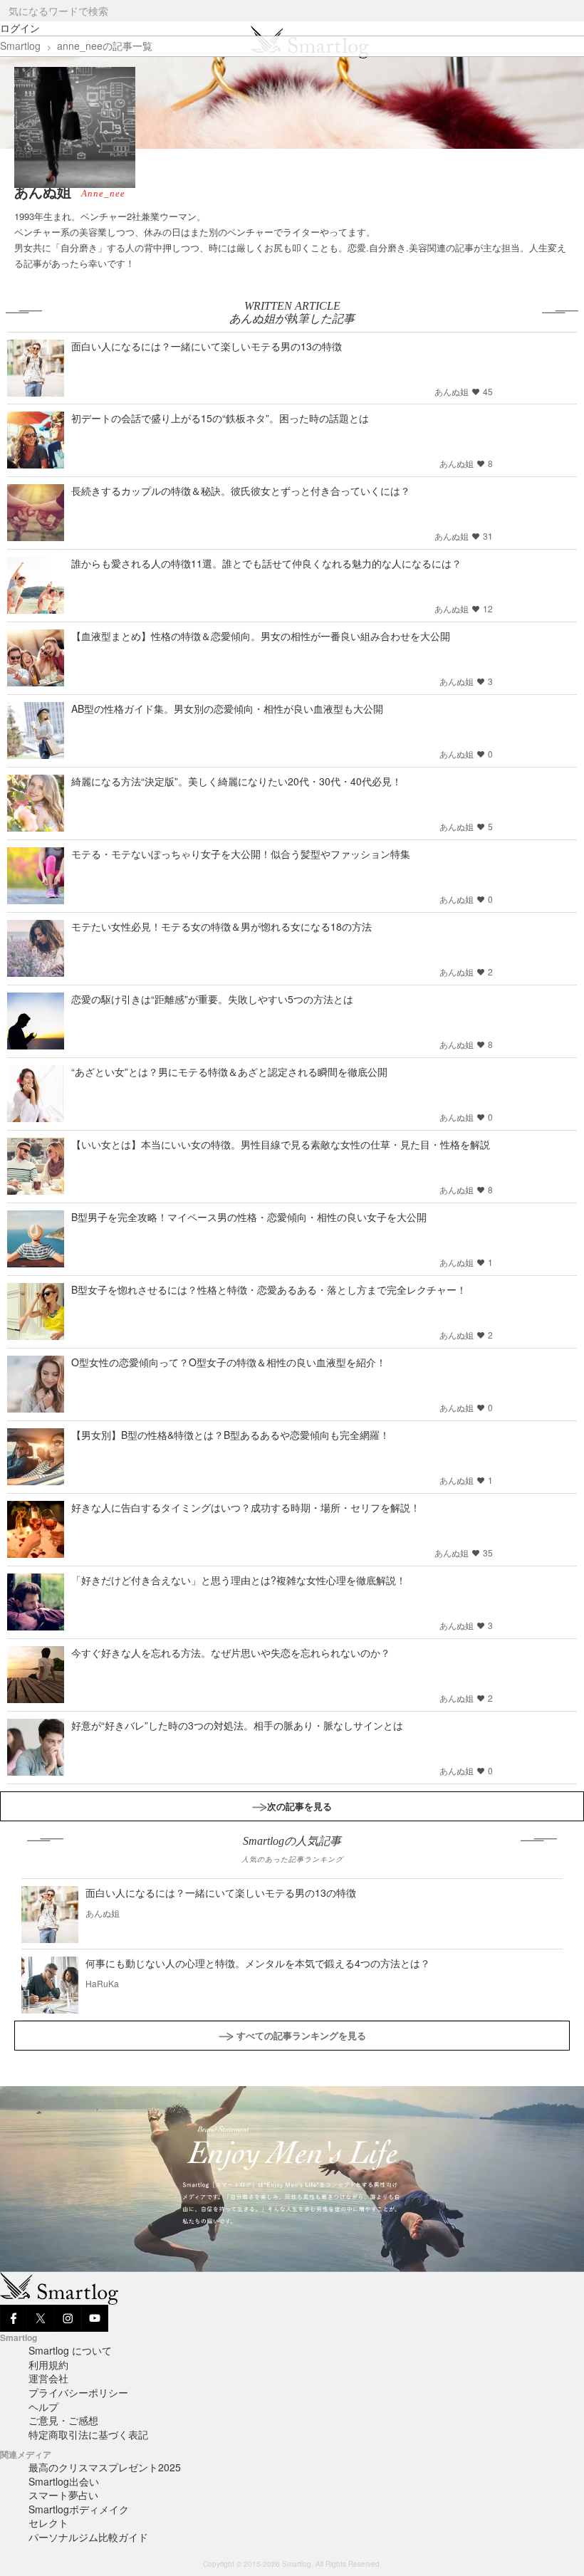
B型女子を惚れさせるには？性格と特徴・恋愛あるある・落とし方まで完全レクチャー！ (269, 1289)
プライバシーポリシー (78, 2392)
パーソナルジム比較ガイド (88, 2537)
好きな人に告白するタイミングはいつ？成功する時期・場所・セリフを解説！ (246, 1507)
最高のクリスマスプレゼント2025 (105, 2467)
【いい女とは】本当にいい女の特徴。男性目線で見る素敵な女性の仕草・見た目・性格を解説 (281, 1144)
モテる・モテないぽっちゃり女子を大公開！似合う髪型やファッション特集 (241, 854)
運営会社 (48, 2378)
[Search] (572, 11)
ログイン (20, 28)
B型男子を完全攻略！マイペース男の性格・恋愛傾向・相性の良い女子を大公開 (249, 1217)
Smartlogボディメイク (79, 2509)
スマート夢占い (63, 2495)
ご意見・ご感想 (63, 2420)
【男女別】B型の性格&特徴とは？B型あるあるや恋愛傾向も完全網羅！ (230, 1435)
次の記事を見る (299, 1806)
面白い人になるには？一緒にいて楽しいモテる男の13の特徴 (207, 346)
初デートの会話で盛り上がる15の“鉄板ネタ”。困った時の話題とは (220, 418)
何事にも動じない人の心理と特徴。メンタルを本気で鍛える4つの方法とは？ (258, 1963)
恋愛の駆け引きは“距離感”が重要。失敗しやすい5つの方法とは (212, 999)
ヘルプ (43, 2407)
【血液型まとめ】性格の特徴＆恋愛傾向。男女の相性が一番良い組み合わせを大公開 (261, 636)
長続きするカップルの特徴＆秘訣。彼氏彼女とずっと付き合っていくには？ (241, 491)
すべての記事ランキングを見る (301, 2035)
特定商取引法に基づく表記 (88, 2434)
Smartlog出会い (64, 2481)
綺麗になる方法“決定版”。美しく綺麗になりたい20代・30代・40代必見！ (236, 781)
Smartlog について (70, 2350)
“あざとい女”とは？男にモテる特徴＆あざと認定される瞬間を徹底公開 (229, 1072)
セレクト (48, 2523)
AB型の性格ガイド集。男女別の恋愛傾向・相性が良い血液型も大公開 (227, 708)
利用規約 (48, 2365)
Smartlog (20, 46)
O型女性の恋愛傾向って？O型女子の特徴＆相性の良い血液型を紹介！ (229, 1362)
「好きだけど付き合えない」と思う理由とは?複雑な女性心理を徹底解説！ (239, 1580)
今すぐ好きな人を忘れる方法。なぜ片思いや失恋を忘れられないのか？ (231, 1653)
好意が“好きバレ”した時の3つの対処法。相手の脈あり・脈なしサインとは (237, 1725)
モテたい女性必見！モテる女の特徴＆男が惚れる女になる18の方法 (221, 926)
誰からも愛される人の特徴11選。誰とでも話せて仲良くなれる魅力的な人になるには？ (266, 563)
